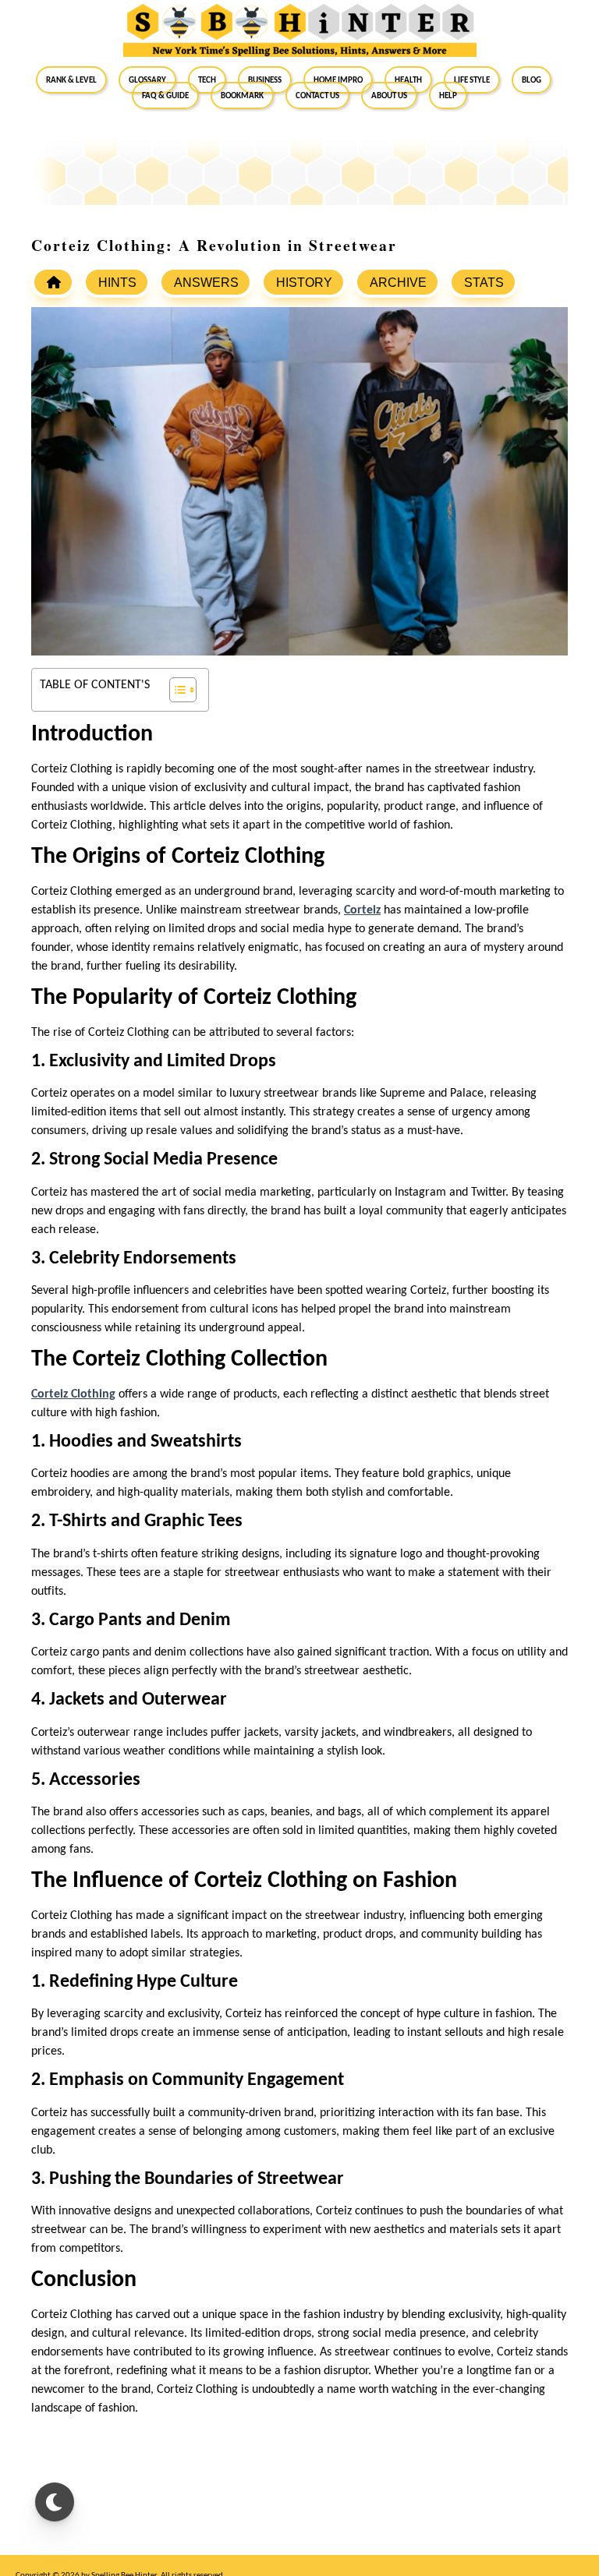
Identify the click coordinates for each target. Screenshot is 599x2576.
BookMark (242, 95)
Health (408, 80)
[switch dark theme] (55, 2502)
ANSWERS (206, 283)
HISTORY (304, 283)
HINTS (117, 283)
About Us (389, 95)
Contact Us (317, 95)
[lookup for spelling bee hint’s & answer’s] (53, 282)
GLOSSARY (147, 80)
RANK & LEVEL (71, 80)
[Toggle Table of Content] (175, 690)
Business (265, 80)
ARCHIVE (398, 283)
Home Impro (338, 80)
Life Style (472, 80)
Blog (532, 80)
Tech (207, 80)
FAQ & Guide (165, 95)
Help (448, 95)
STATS (484, 283)
